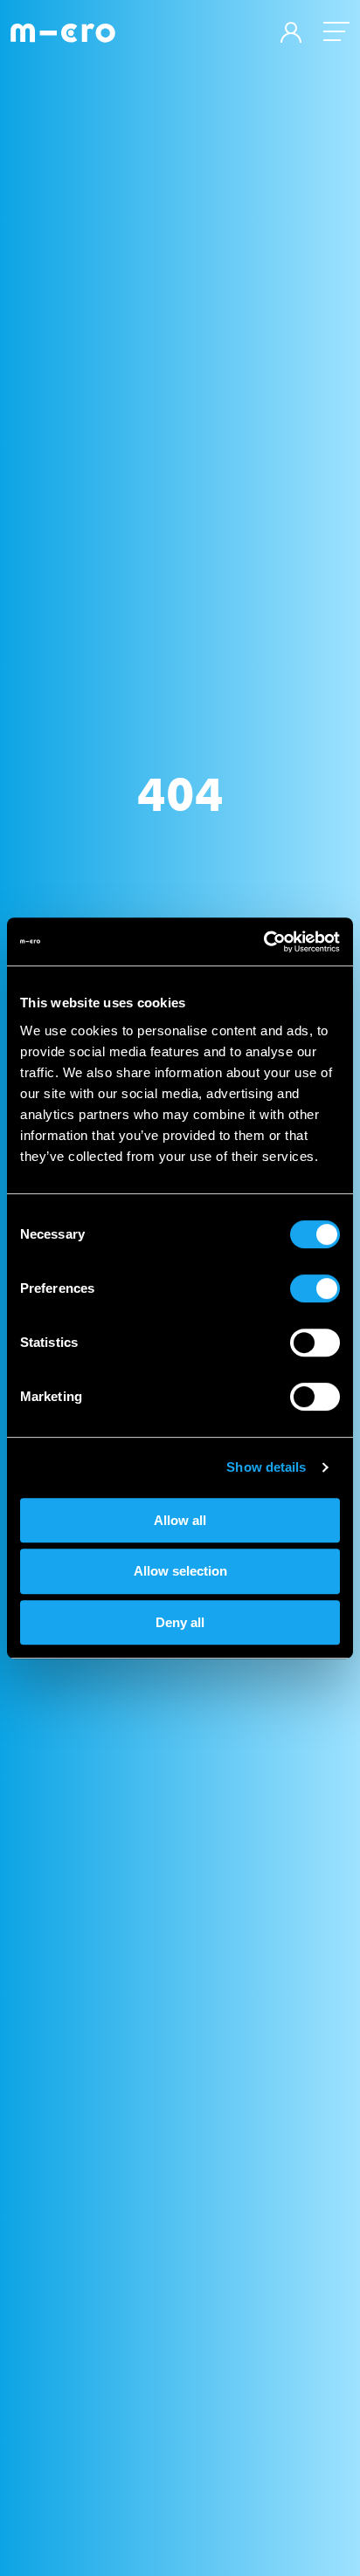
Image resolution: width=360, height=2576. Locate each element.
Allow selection (180, 1571)
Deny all (180, 1622)
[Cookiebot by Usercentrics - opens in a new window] (263, 942)
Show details (266, 1467)
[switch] (315, 1288)
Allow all (180, 1520)
